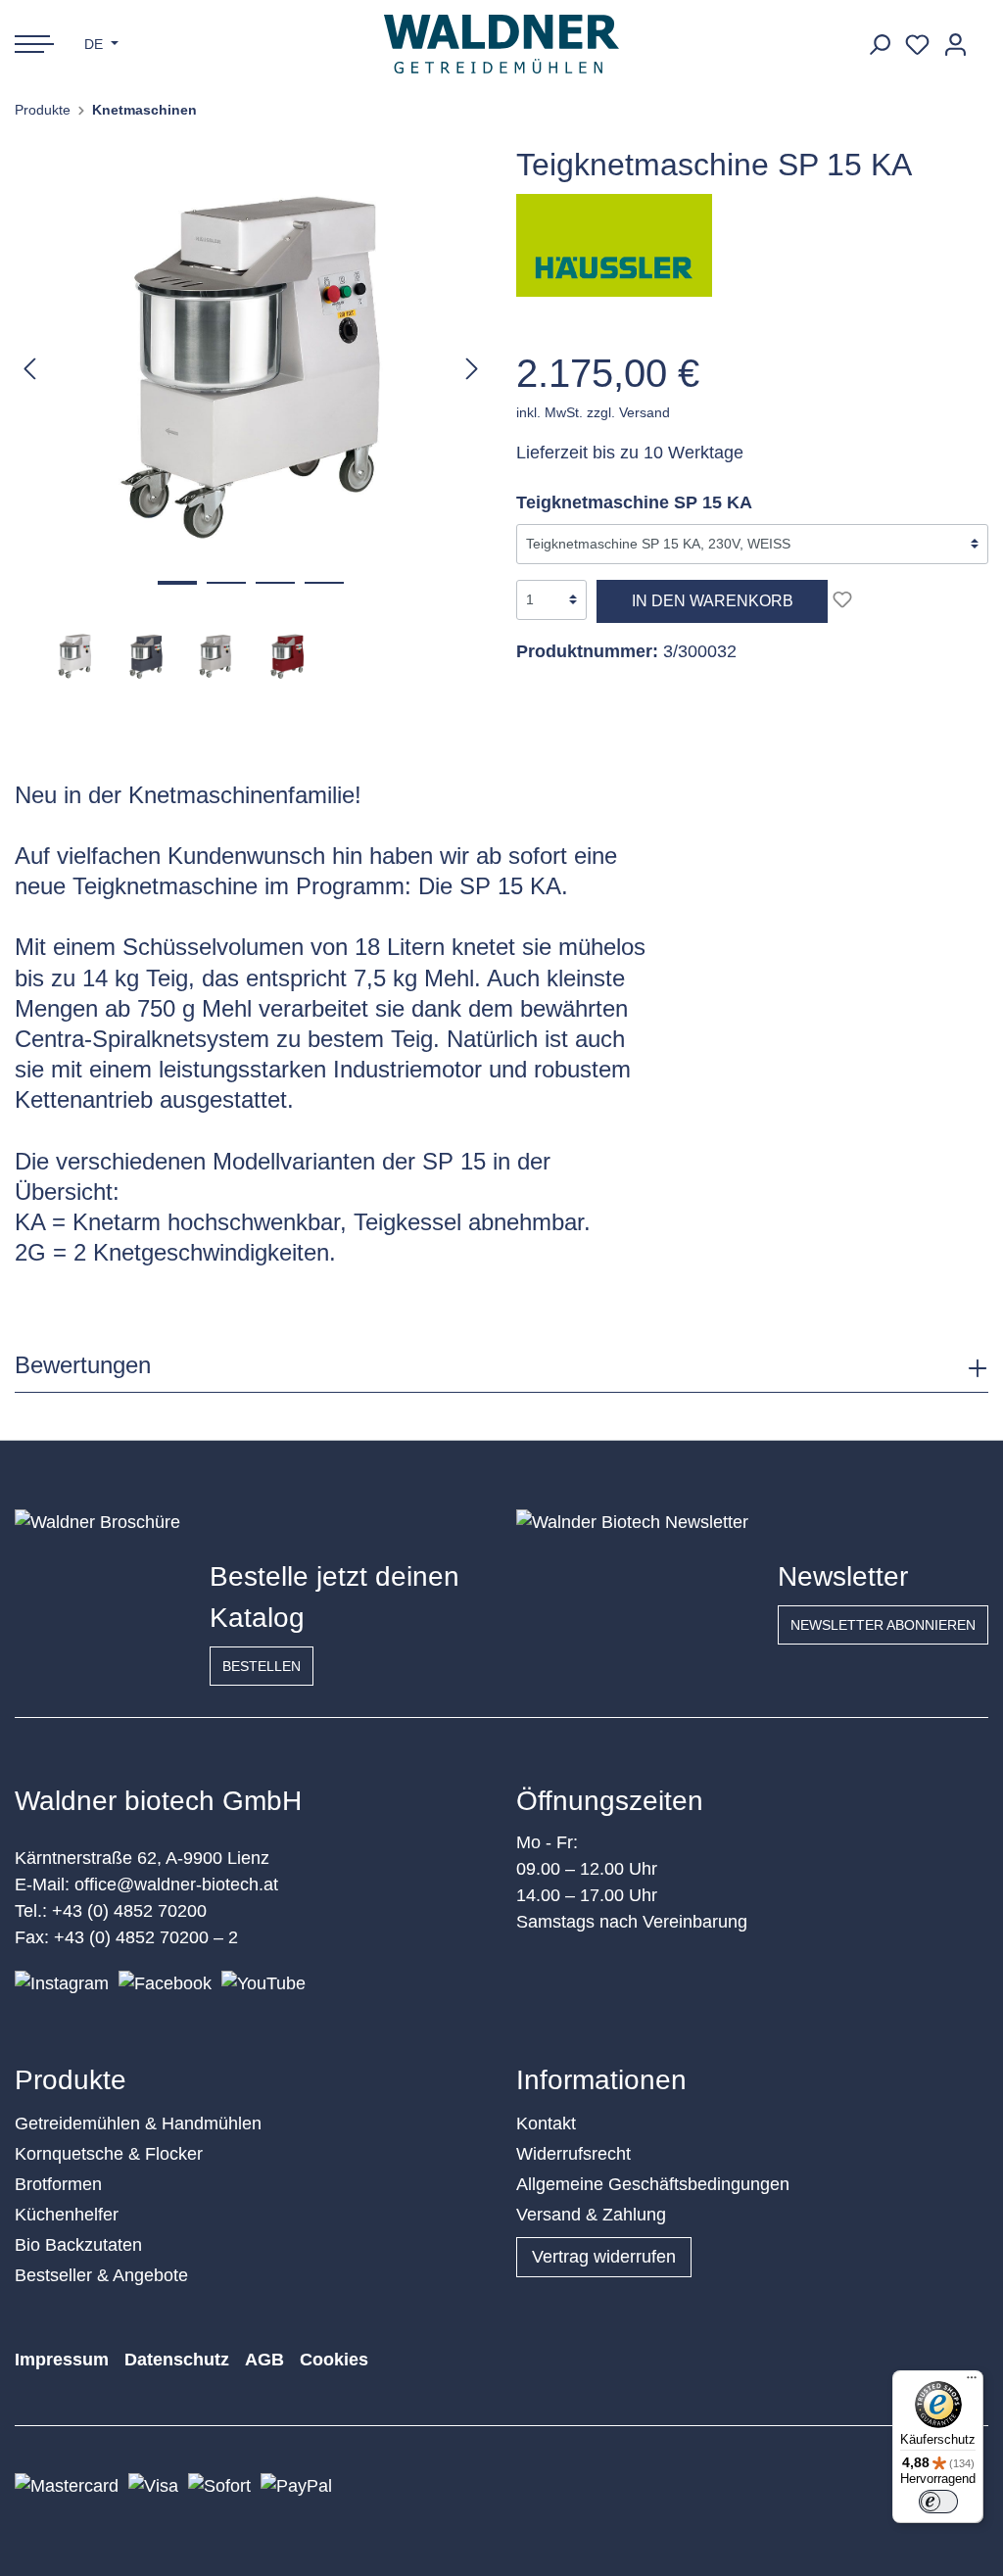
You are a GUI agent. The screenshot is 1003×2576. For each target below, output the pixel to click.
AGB (264, 2360)
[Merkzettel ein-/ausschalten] (842, 599)
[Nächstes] (472, 368)
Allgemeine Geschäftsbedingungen (653, 2184)
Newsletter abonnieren (883, 1625)
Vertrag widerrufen (604, 2257)
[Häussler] (614, 244)
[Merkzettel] (917, 45)
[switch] (938, 2502)
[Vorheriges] (29, 368)
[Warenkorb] (981, 37)
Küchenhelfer (67, 2215)
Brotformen (58, 2184)
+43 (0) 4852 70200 (129, 1911)
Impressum (62, 2360)
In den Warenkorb (713, 601)
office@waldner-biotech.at (176, 1884)
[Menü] (972, 2382)
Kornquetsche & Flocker (109, 2154)
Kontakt (546, 2123)
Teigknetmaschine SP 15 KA (634, 502)
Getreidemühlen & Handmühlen (138, 2123)
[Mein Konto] (955, 45)
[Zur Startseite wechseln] (502, 44)
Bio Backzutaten (78, 2245)
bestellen (262, 1666)
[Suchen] (879, 45)
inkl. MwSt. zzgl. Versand (593, 412)
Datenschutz (177, 2360)
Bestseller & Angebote (101, 2275)
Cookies (334, 2360)
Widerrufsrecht (573, 2154)
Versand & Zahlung (591, 2215)
